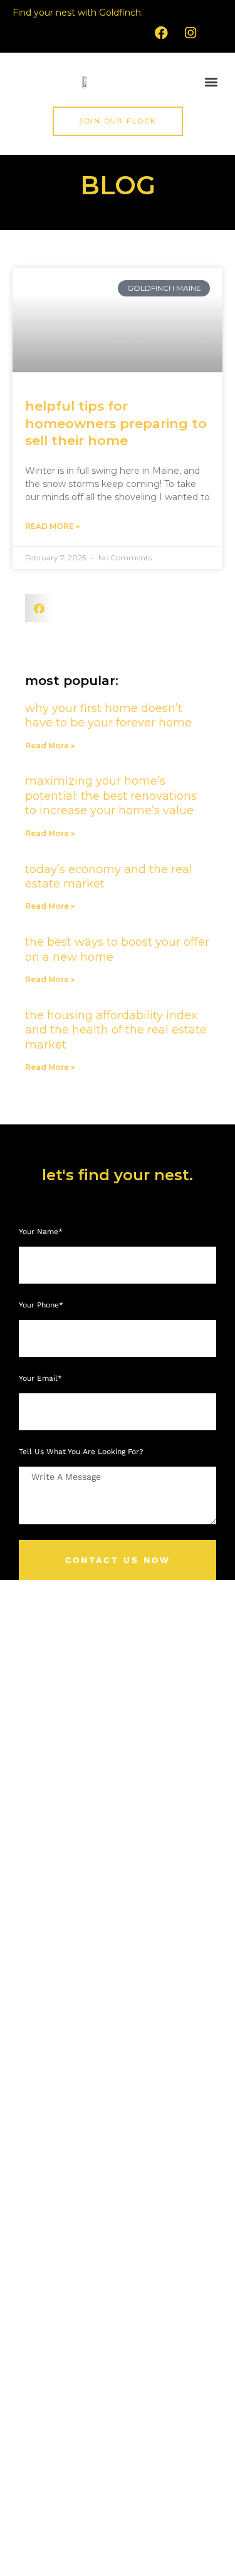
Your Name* (42, 1232)
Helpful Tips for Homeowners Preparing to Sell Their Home (116, 423)
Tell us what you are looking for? (81, 1452)
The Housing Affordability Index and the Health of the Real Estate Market (116, 1030)
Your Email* (42, 1378)
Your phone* (42, 1305)
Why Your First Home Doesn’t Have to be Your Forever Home (108, 715)
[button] (211, 82)
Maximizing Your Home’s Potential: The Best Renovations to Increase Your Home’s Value (111, 796)
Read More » (52, 526)
